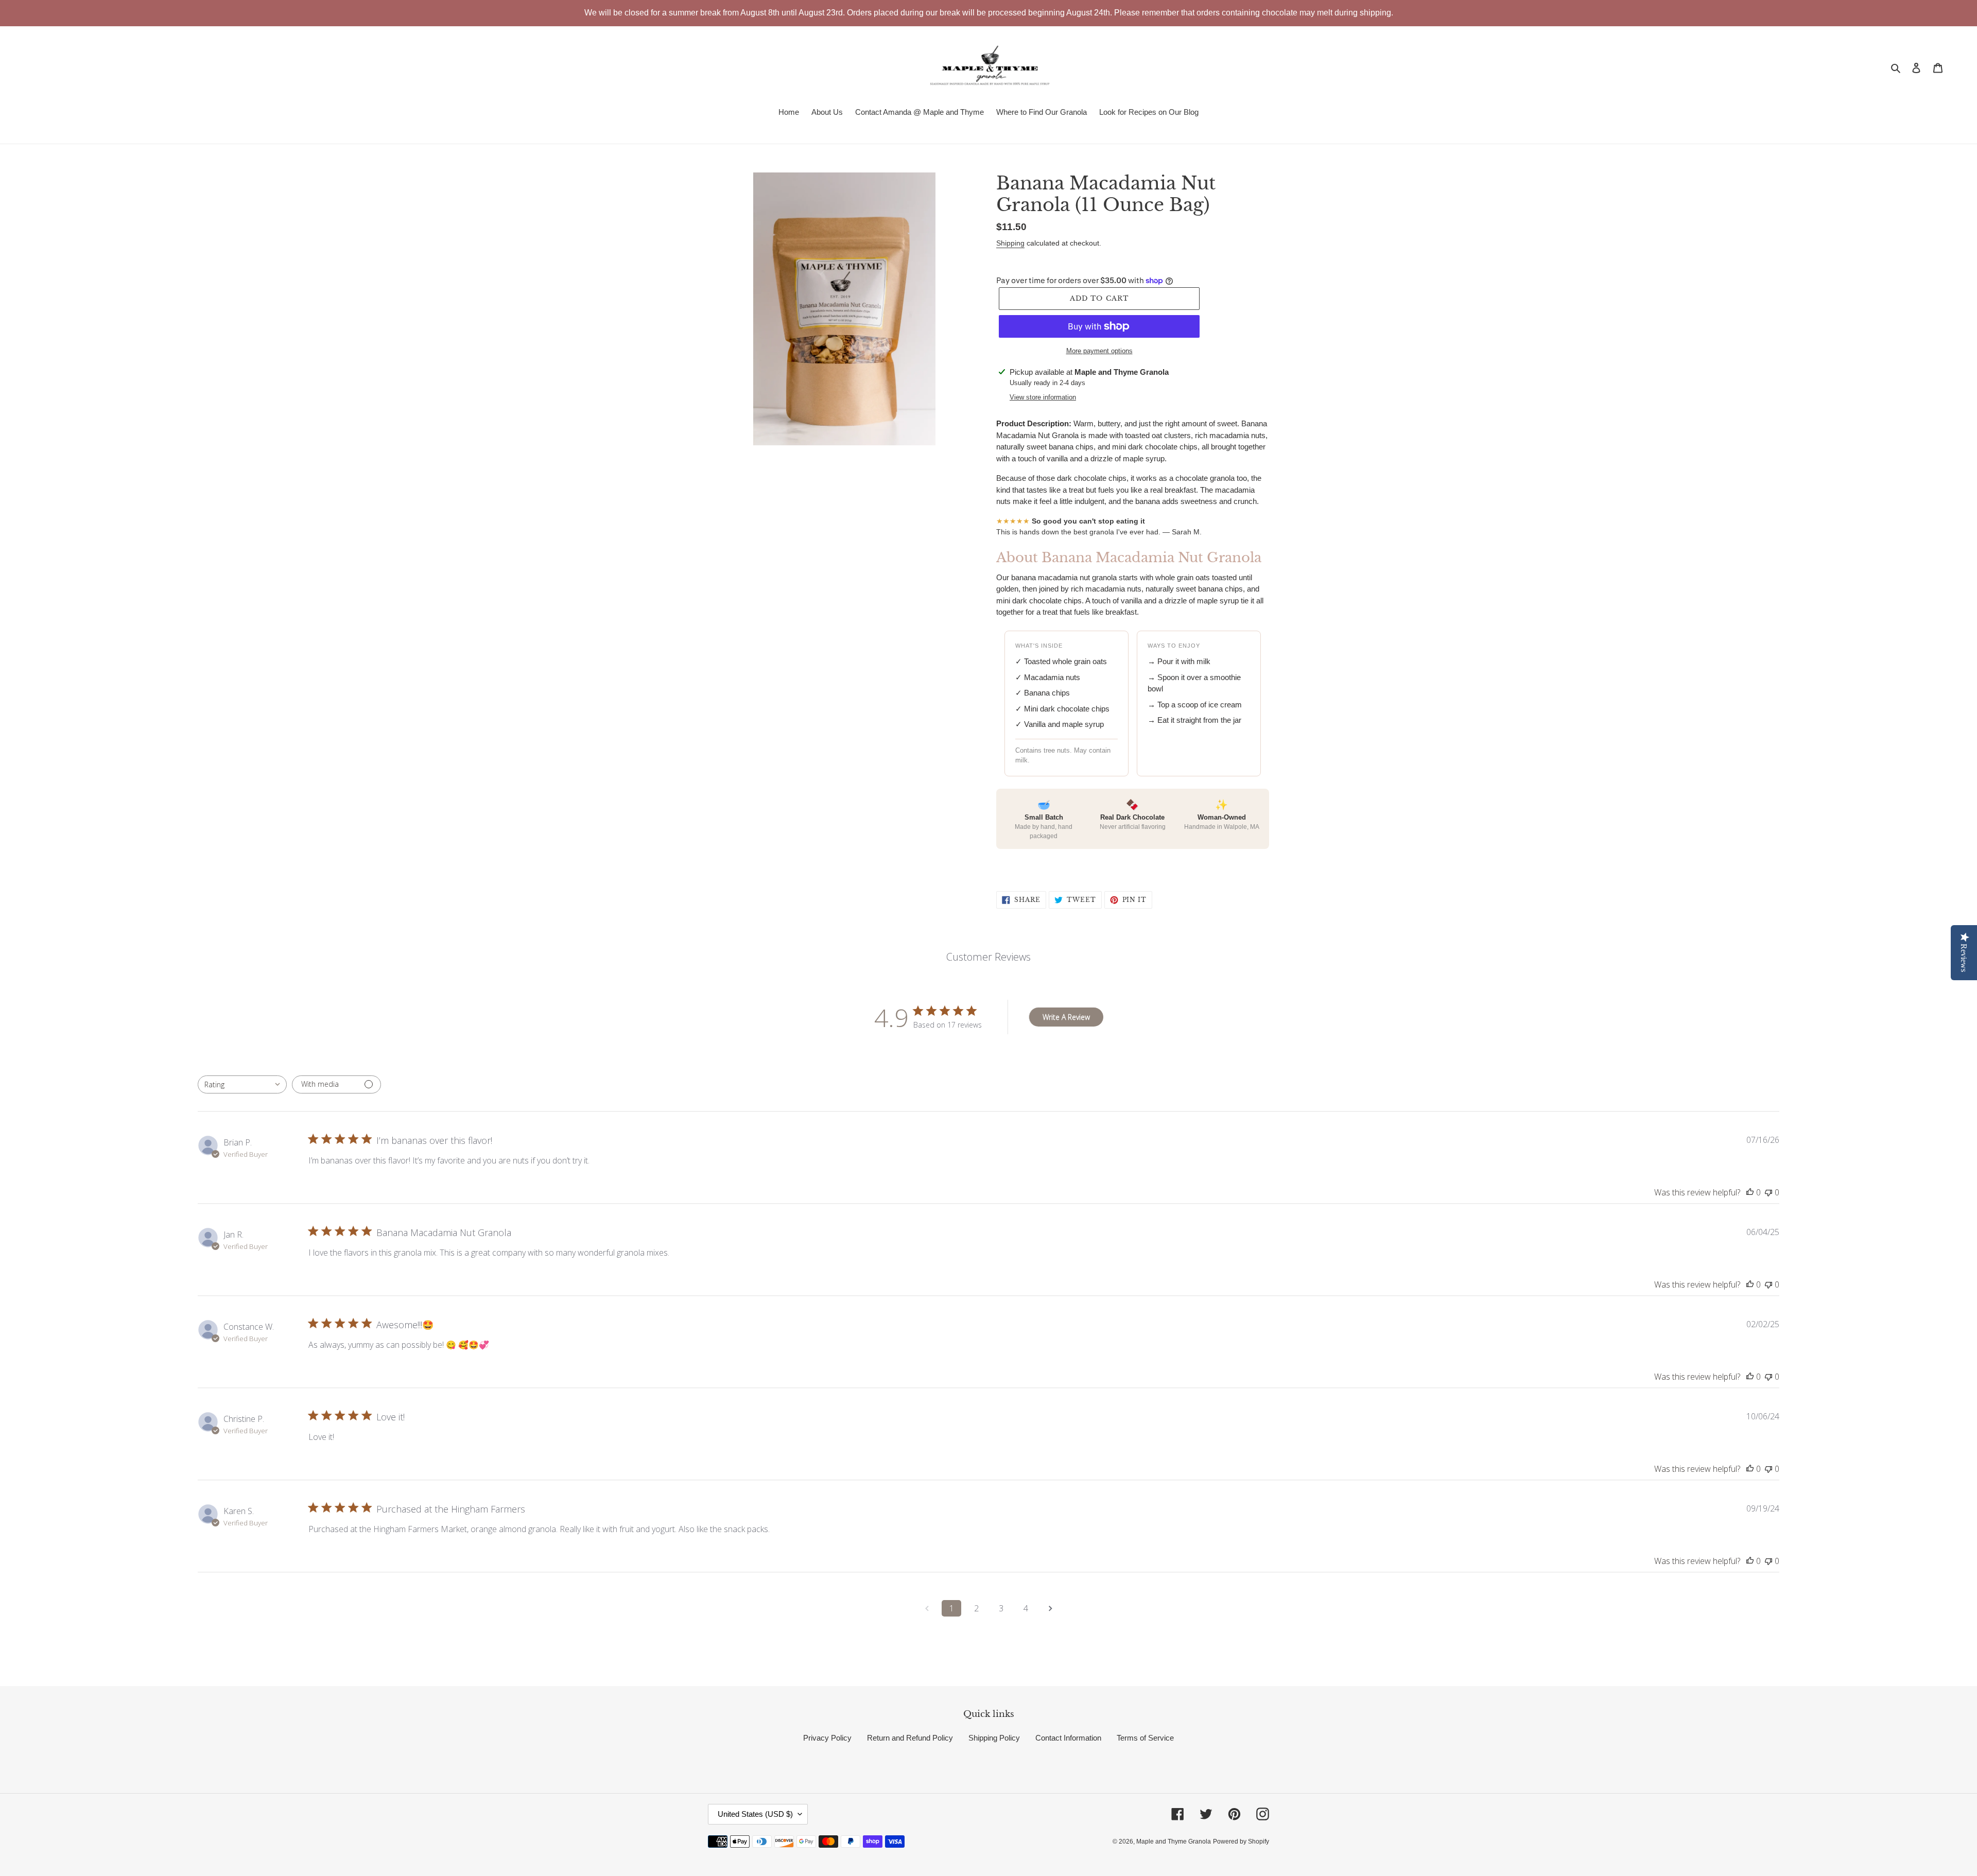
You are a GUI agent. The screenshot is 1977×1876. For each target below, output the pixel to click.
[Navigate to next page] (1050, 1608)
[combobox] (242, 1084)
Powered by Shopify (1241, 1842)
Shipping (1010, 243)
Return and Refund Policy (910, 1738)
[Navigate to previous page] (927, 1608)
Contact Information (1068, 1738)
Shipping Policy (994, 1738)
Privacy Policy (827, 1738)
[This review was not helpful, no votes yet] (1768, 1192)
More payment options (1099, 351)
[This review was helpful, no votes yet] (1750, 1192)
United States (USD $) (755, 1814)
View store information (1043, 397)
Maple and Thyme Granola (1174, 1842)
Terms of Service (1145, 1738)
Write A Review (1066, 1017)
